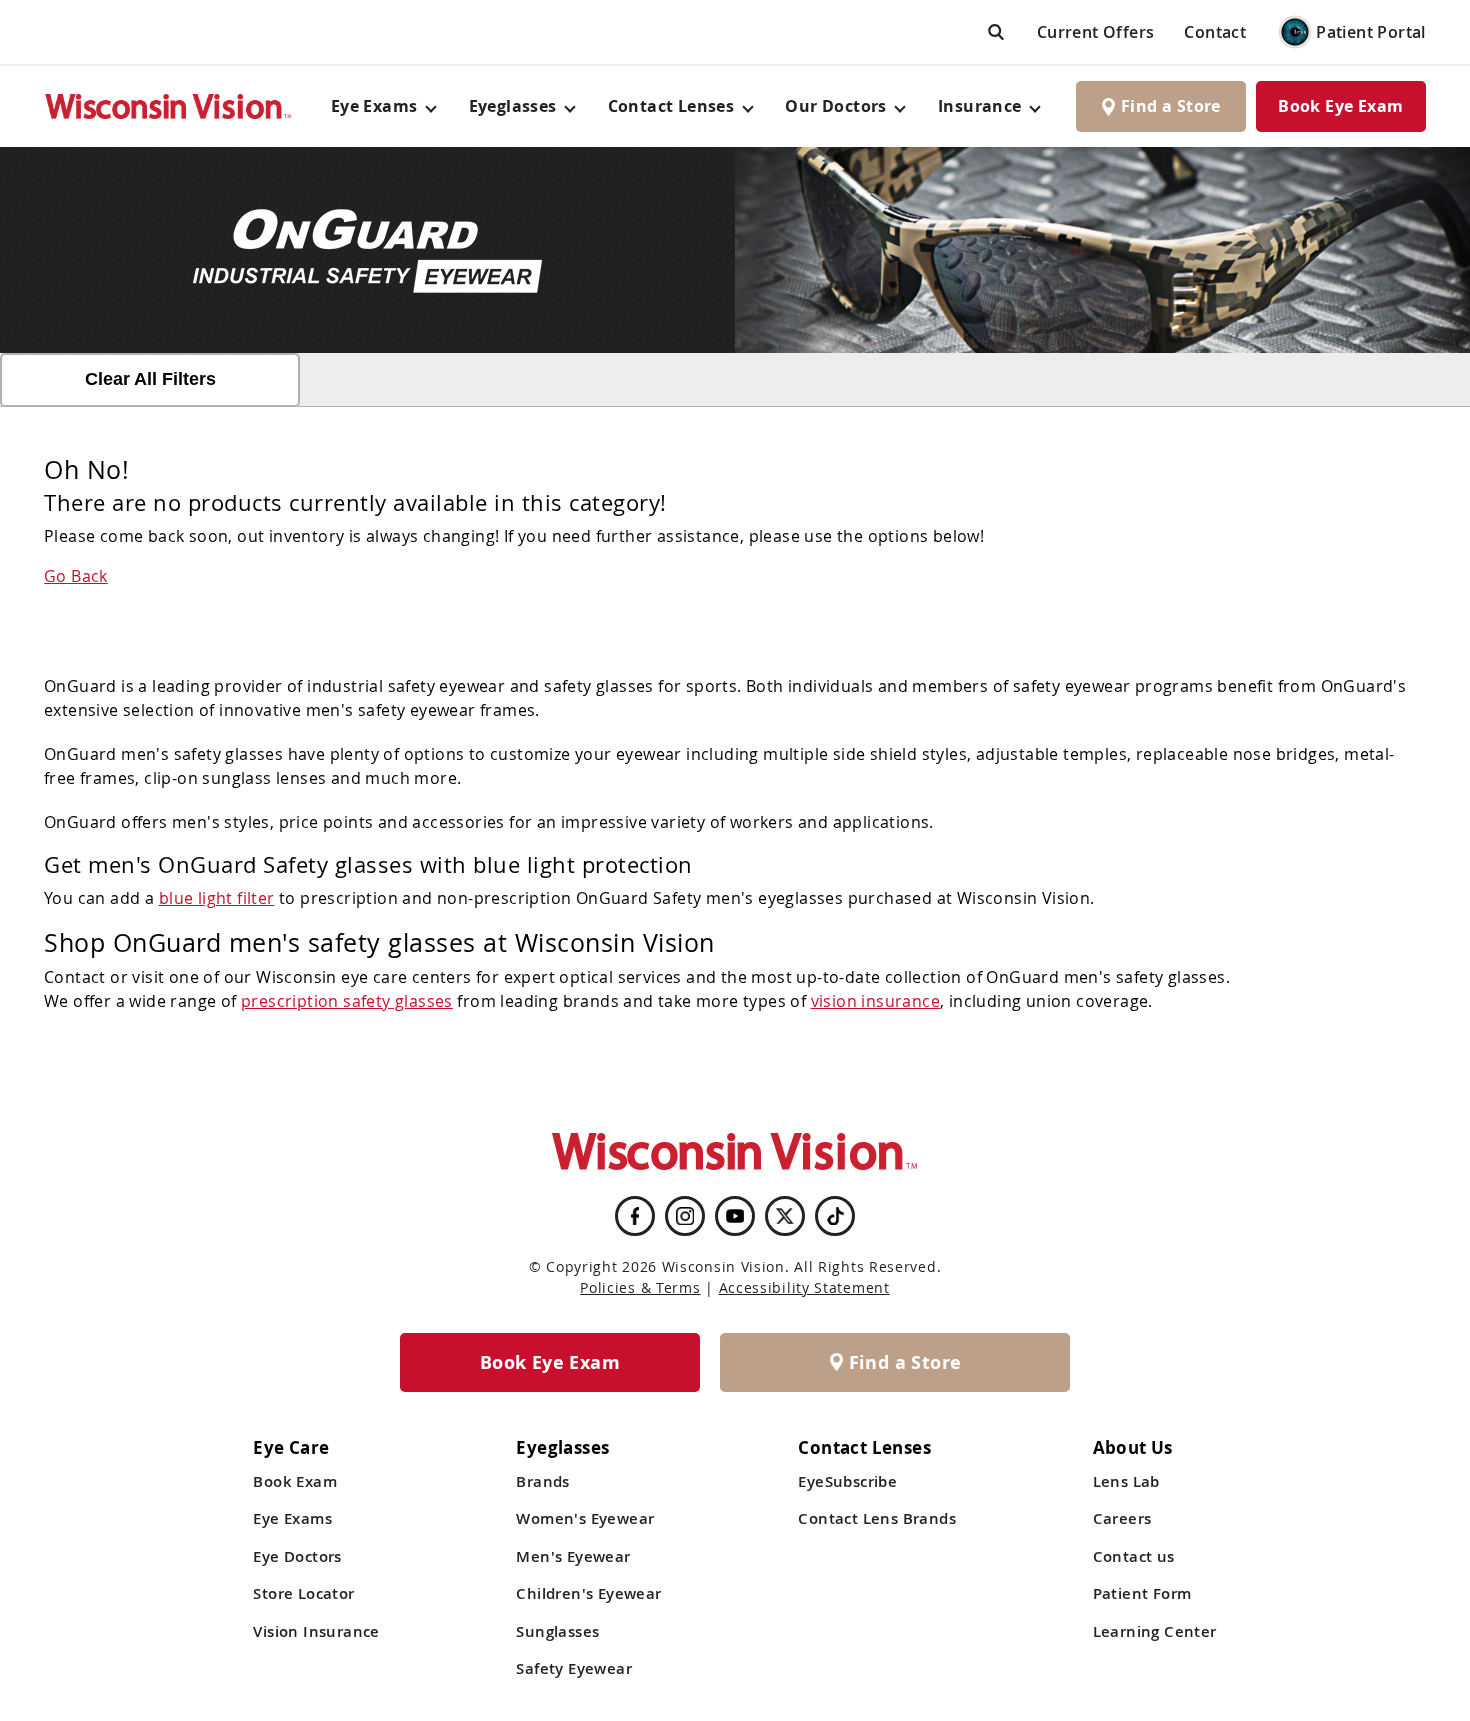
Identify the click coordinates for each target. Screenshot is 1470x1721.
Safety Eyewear (574, 1668)
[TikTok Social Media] (835, 1216)
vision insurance (875, 1001)
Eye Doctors (297, 1556)
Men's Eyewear (573, 1556)
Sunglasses (557, 1631)
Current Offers (1096, 32)
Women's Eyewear (585, 1518)
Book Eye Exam (1340, 106)
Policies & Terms (640, 1287)
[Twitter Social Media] (785, 1216)
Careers (1122, 1518)
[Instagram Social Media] (685, 1216)
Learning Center (1155, 1631)
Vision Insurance (316, 1631)
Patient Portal (1371, 32)
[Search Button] (996, 31)
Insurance (980, 106)
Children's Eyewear (588, 1593)
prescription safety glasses (347, 1001)
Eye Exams (292, 1518)
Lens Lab (1126, 1481)
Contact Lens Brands (877, 1518)
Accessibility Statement (804, 1287)
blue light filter (217, 898)
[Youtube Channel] (735, 1216)
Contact (1215, 32)
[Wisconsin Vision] (169, 106)
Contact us (1134, 1556)
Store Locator (303, 1593)
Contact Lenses (671, 106)
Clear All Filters (150, 379)
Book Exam (295, 1481)
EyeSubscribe (847, 1481)
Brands (542, 1481)
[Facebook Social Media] (635, 1216)
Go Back (76, 576)
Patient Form (1142, 1593)
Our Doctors (835, 106)
